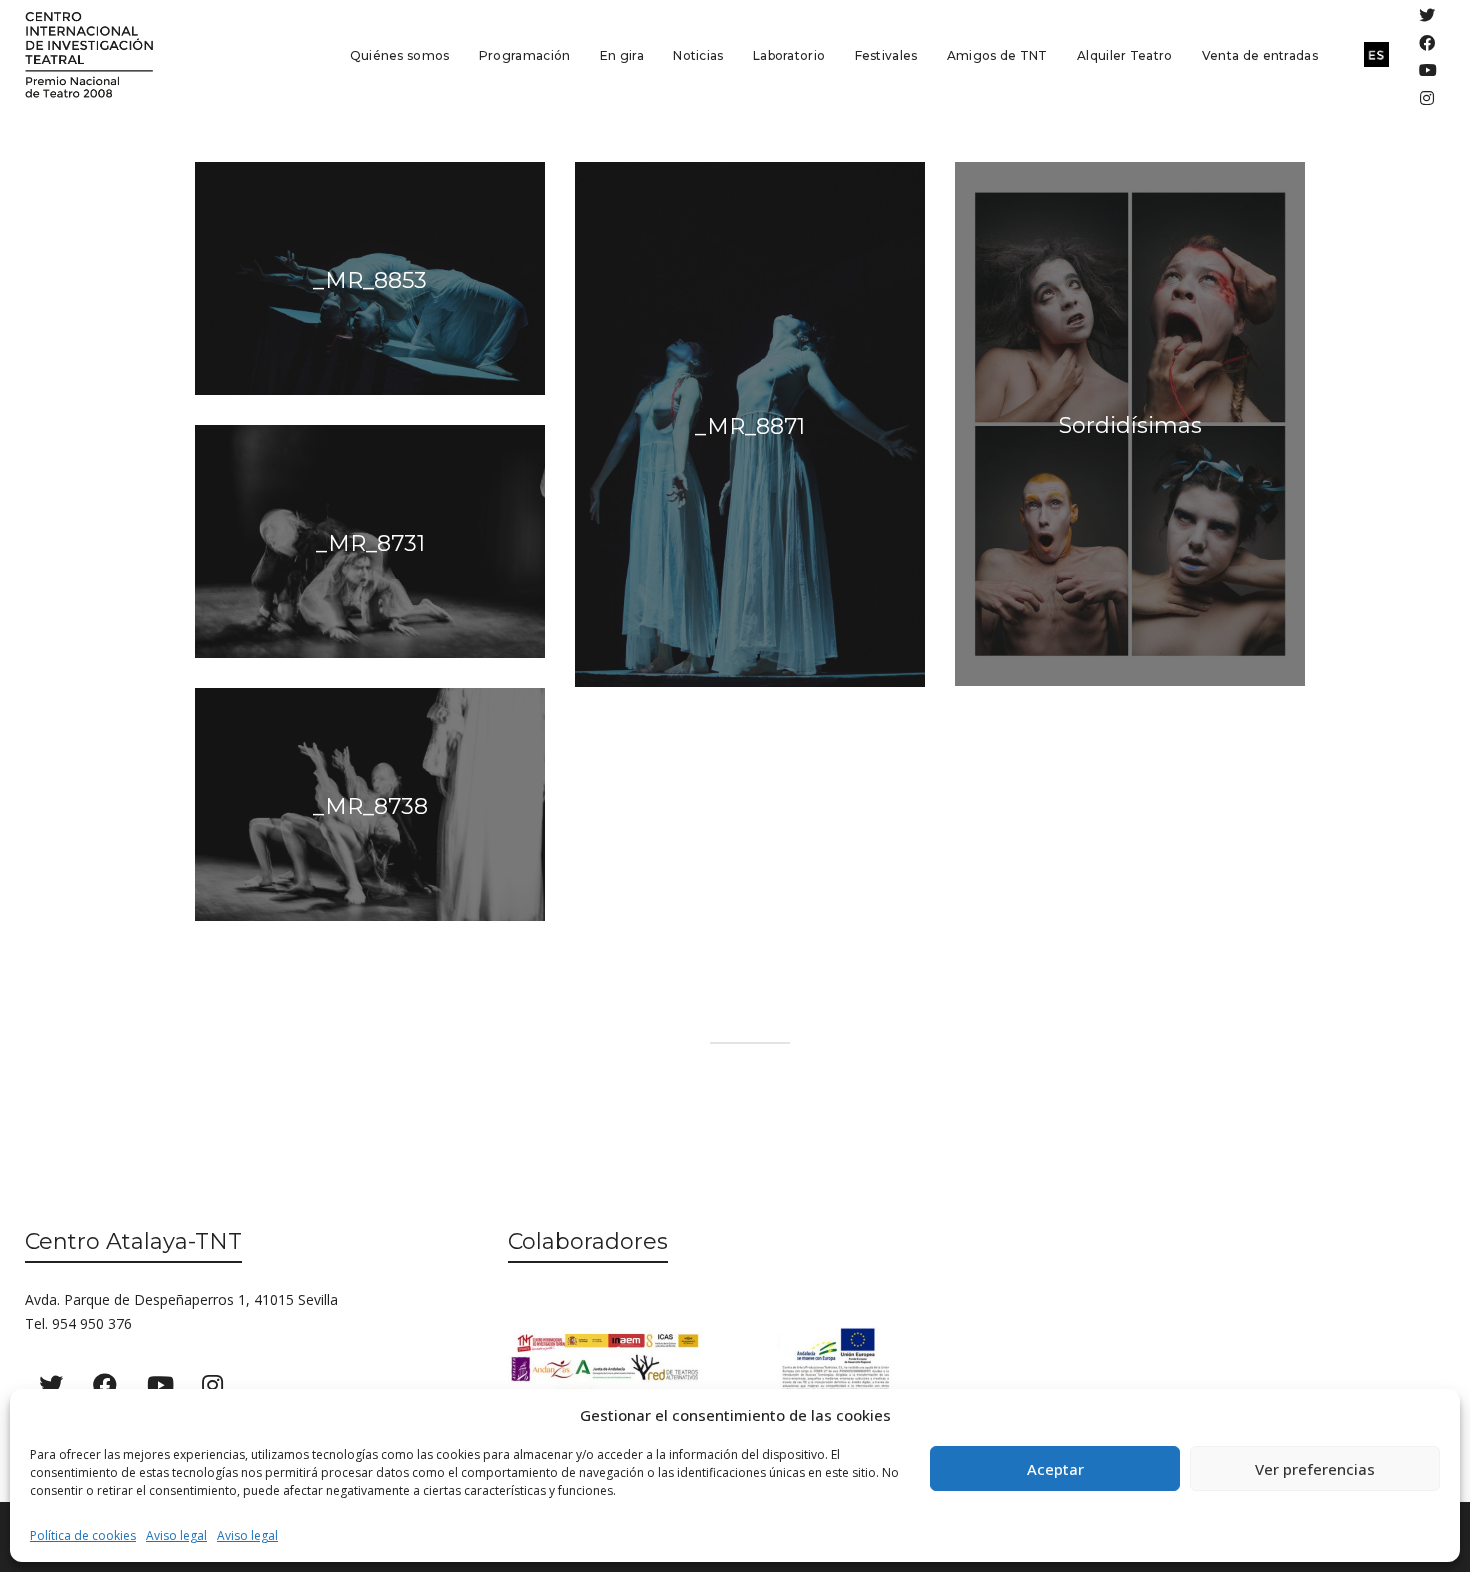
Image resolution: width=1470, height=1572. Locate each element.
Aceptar (1055, 1469)
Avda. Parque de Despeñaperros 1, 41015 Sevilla (181, 1299)
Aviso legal (176, 1535)
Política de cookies (83, 1535)
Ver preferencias (1315, 1469)
